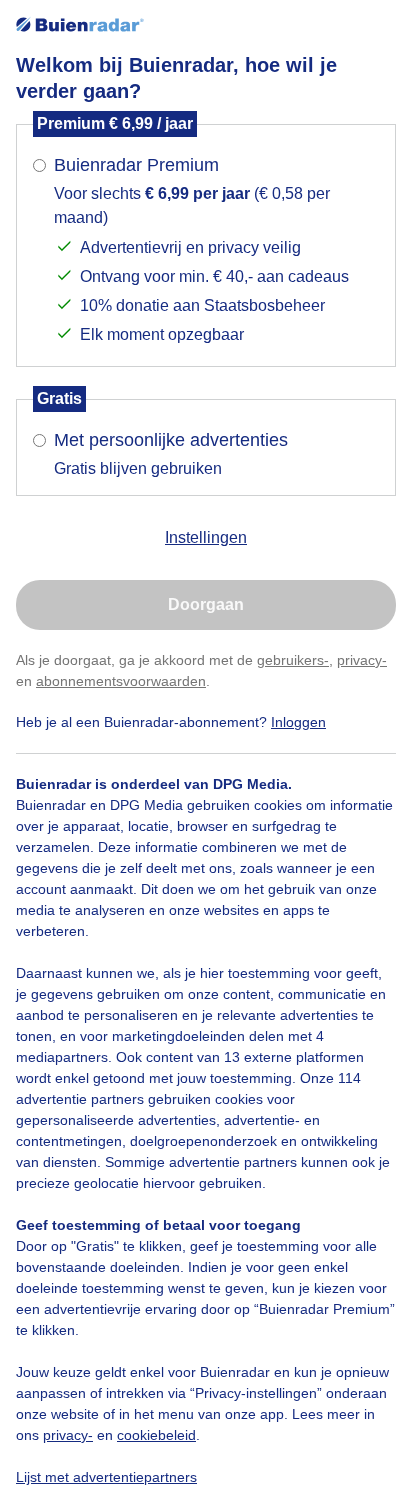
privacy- (362, 660)
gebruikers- (293, 660)
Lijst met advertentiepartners (106, 1477)
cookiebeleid (156, 1435)
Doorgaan (206, 604)
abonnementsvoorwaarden (121, 681)
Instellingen (206, 537)
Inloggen (298, 722)
